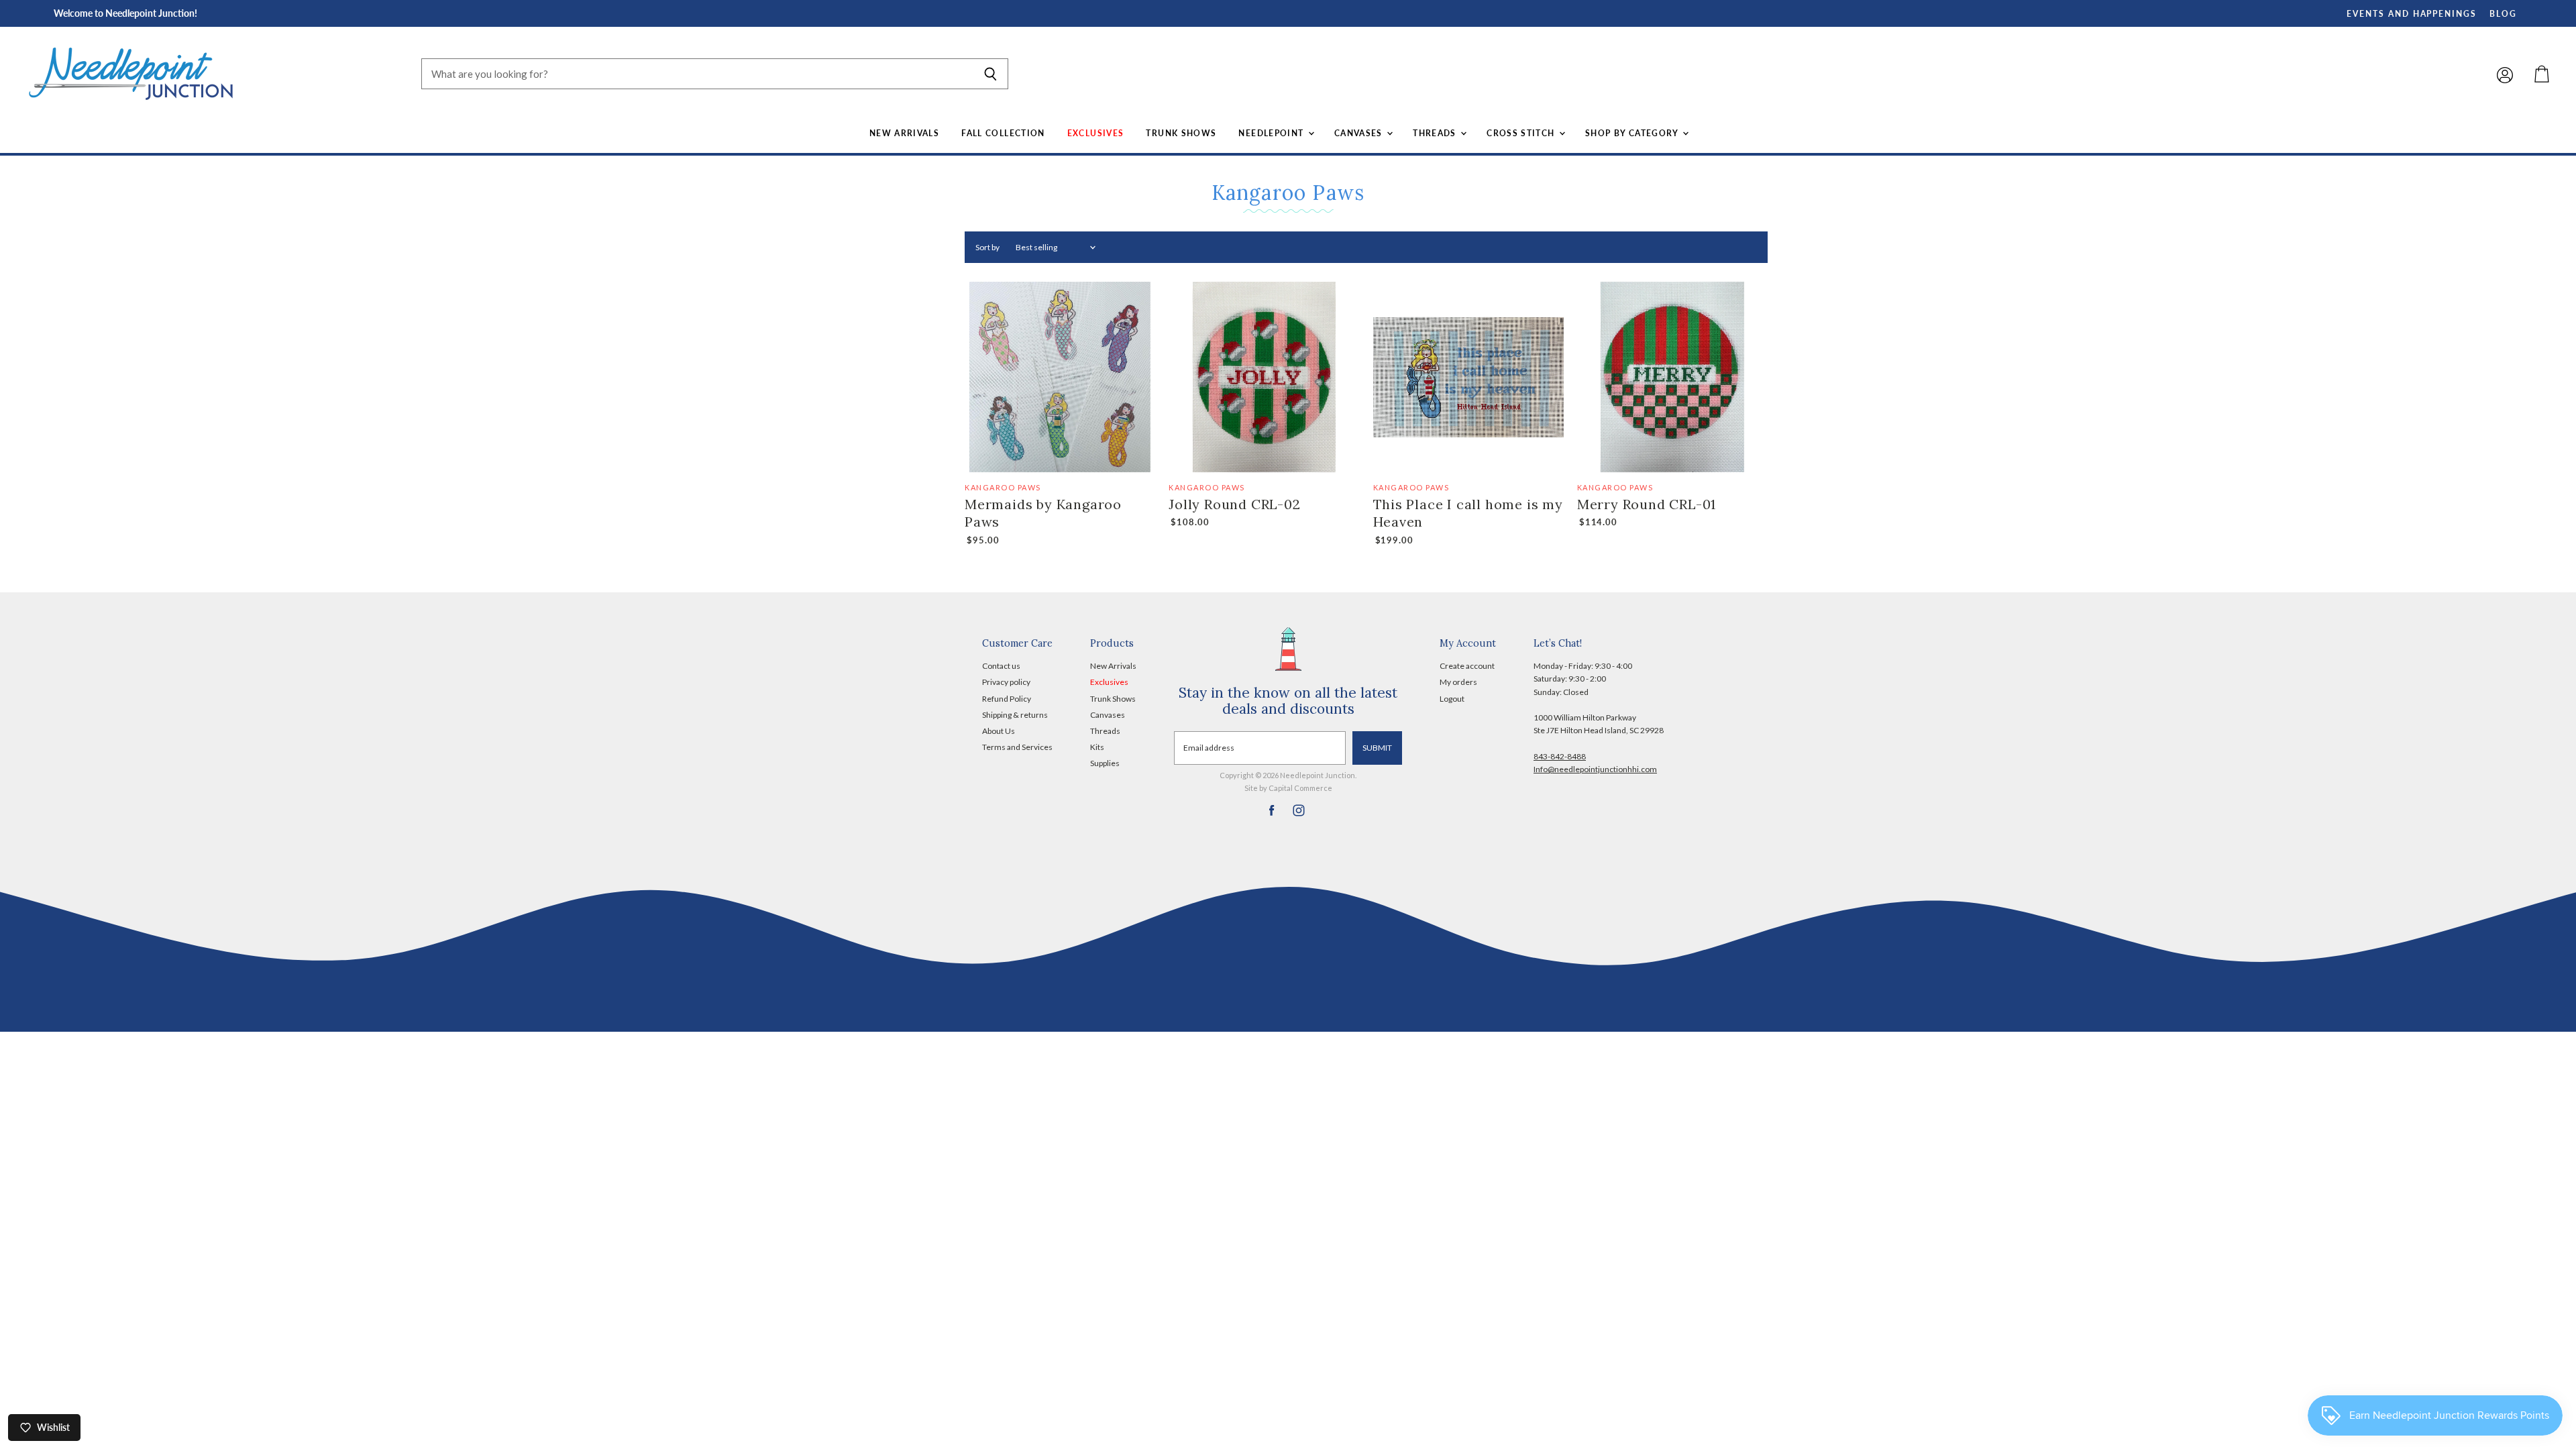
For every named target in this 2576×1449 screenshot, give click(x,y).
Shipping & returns (1015, 715)
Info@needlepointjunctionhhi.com (1595, 769)
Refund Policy (1007, 699)
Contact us (1001, 666)
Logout (1452, 699)
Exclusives (1096, 133)
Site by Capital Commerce (1288, 788)
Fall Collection (1003, 133)
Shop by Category (1633, 133)
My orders (1458, 682)
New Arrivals (904, 133)
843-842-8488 (1560, 756)
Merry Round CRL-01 (1647, 504)
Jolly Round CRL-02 (1234, 504)
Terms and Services (1017, 747)
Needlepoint (1272, 133)
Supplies (1105, 763)
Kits (1097, 747)
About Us (999, 731)
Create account (1467, 666)
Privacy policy (1006, 682)
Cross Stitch (1522, 133)
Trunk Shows (1181, 133)
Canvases (1360, 133)
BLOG (2503, 14)
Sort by (987, 248)
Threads (1436, 133)
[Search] (990, 74)
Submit (1377, 748)
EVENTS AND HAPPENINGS (2412, 14)
